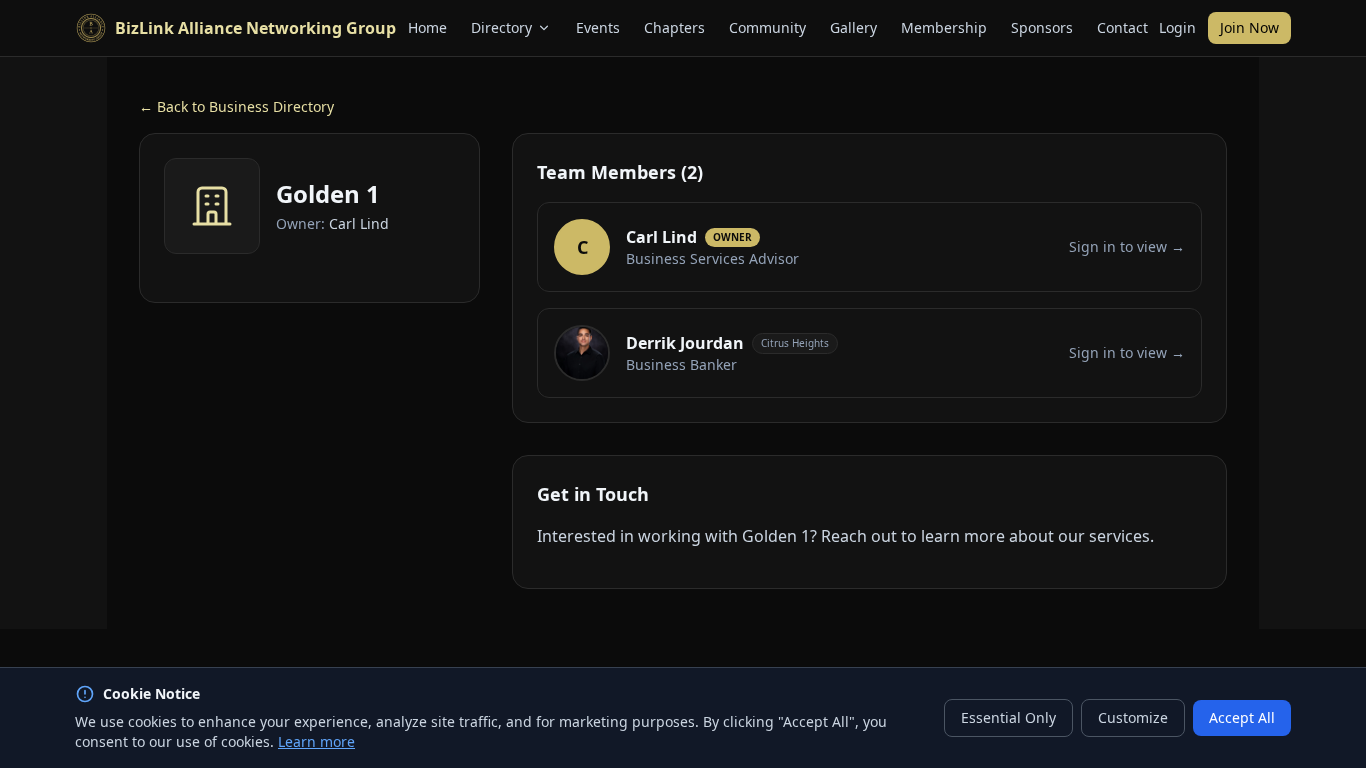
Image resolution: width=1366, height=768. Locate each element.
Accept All (1242, 717)
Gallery (853, 27)
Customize (1133, 717)
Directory (501, 27)
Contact (1122, 27)
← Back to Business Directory (236, 106)
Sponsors (1042, 27)
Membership (944, 27)
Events (598, 27)
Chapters (674, 27)
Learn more (316, 741)
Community (767, 27)
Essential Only (1008, 717)
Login (1177, 27)
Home (427, 27)
